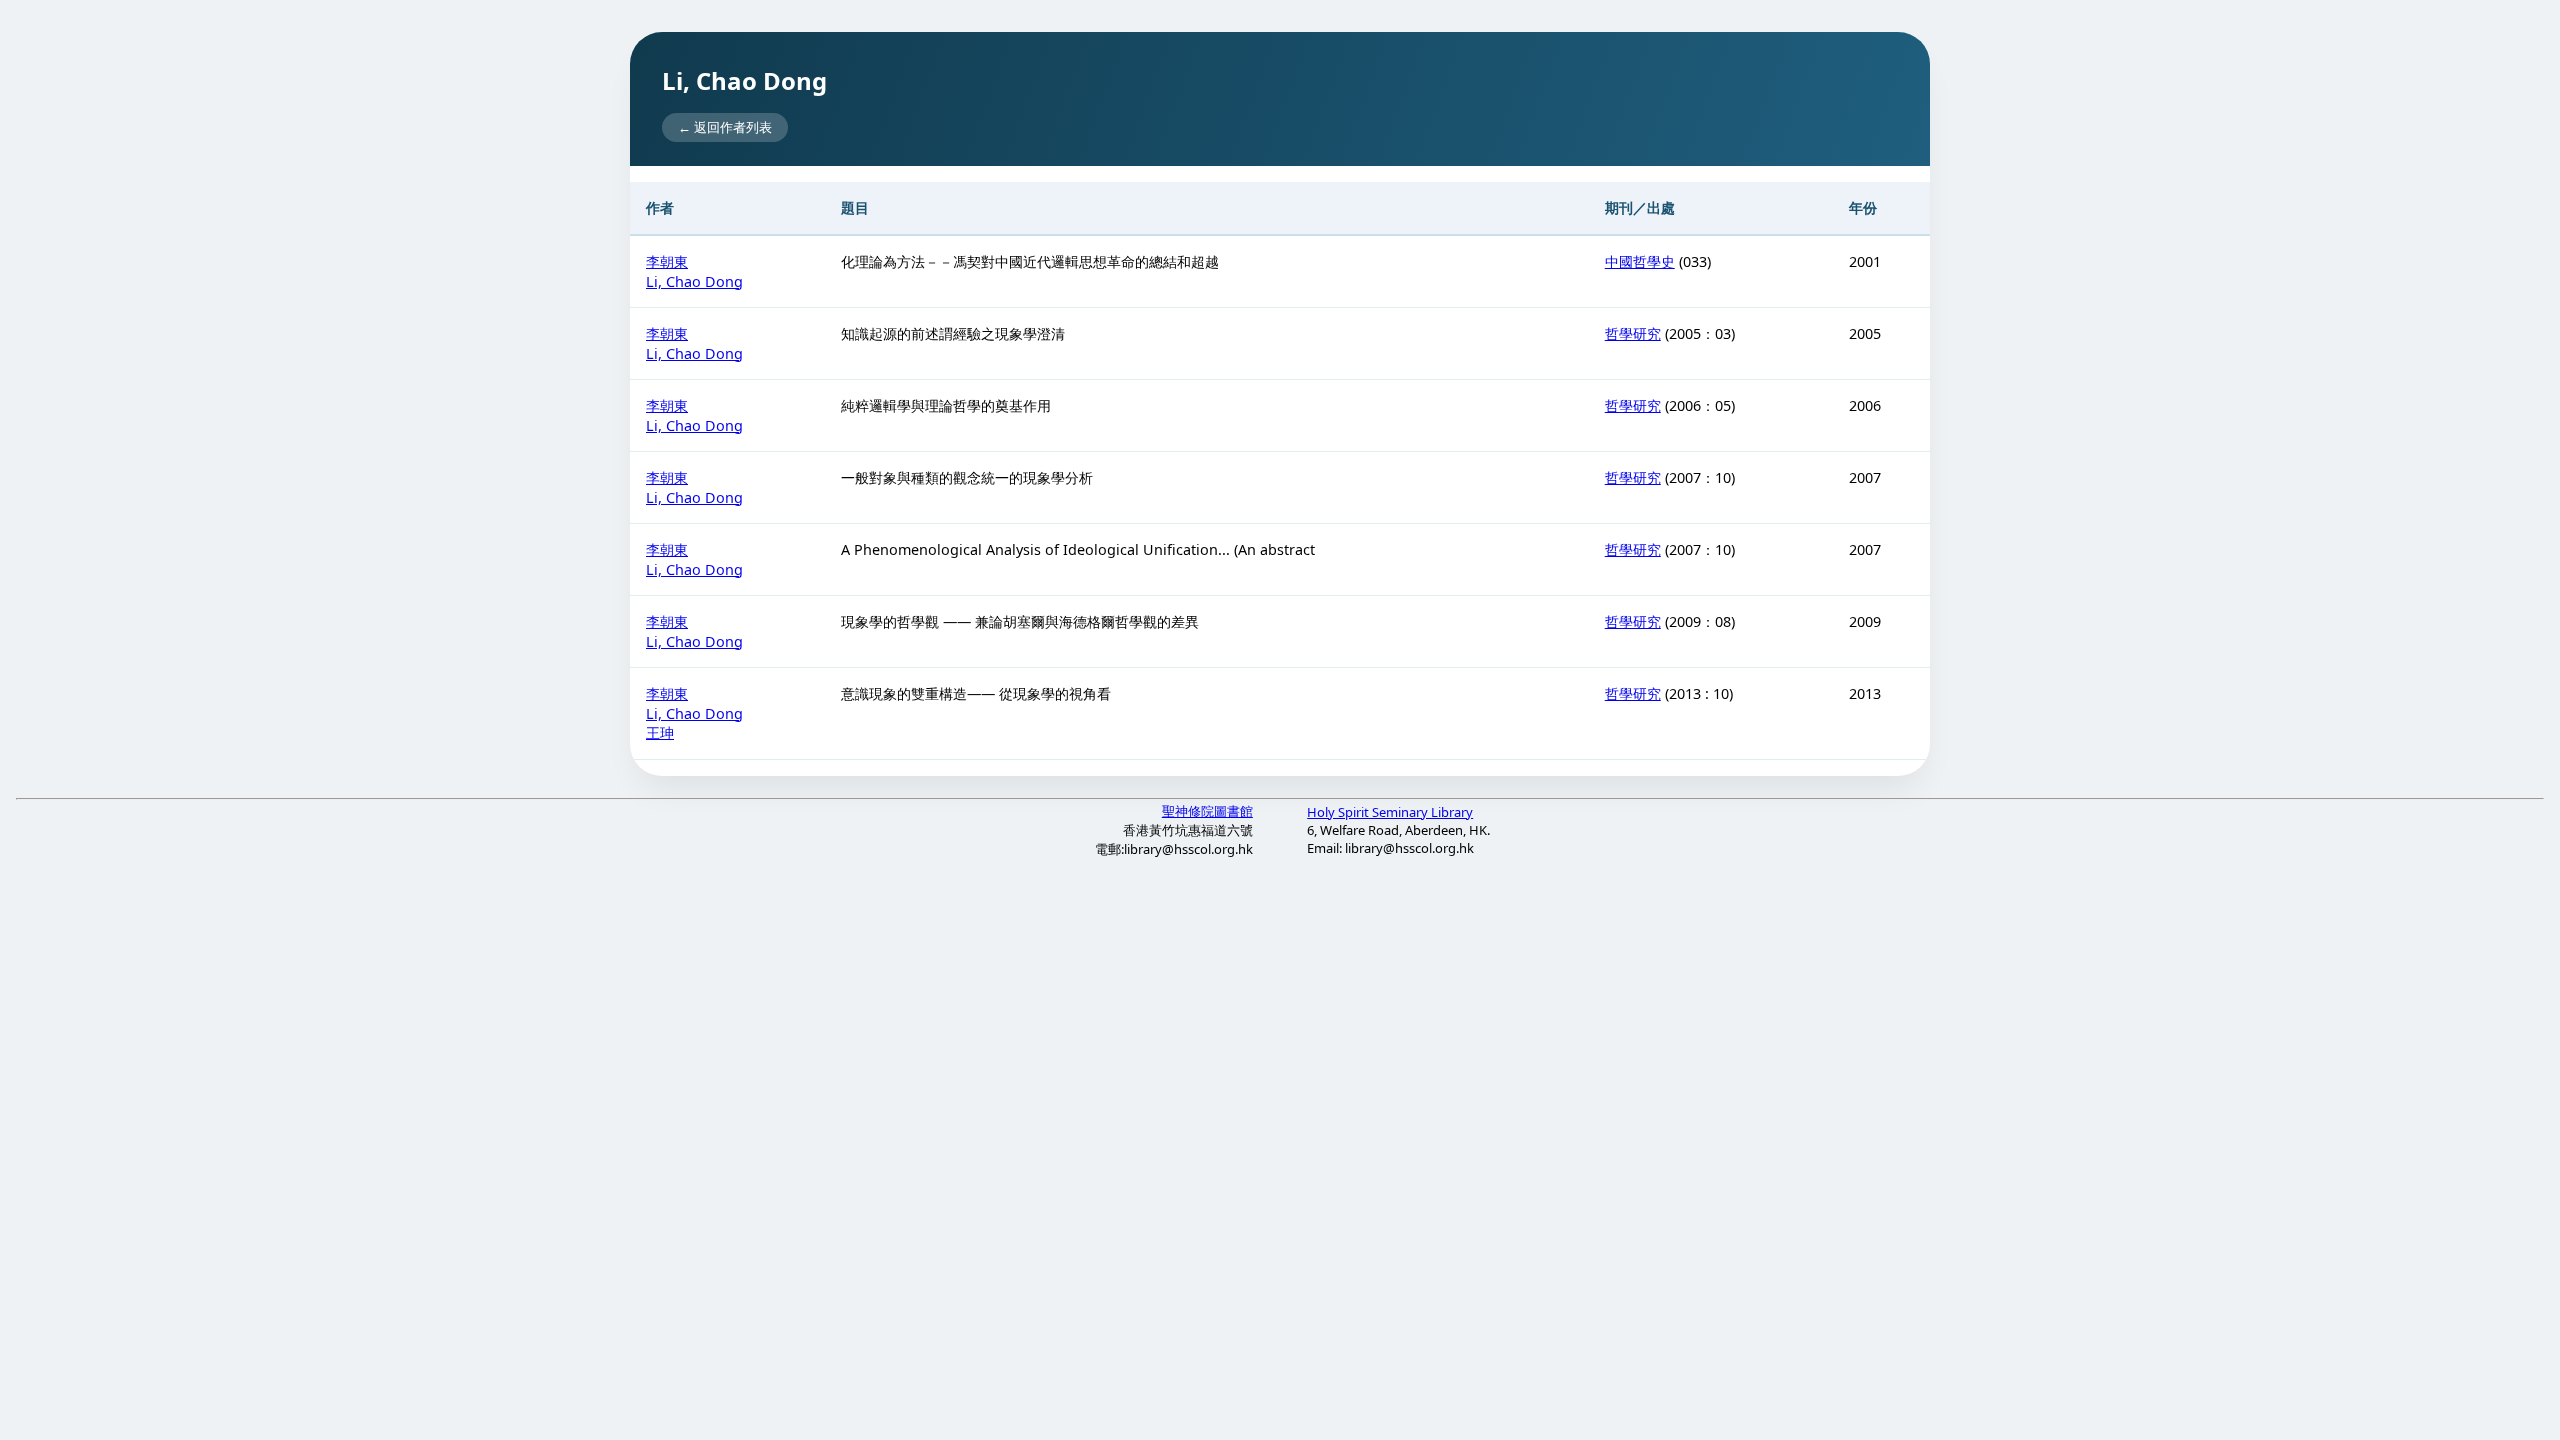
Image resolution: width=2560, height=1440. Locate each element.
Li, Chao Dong (694, 281)
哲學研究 (1633, 333)
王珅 (660, 732)
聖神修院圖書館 (1207, 811)
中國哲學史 (1640, 261)
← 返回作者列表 (725, 127)
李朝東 (667, 261)
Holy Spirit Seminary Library (1390, 812)
